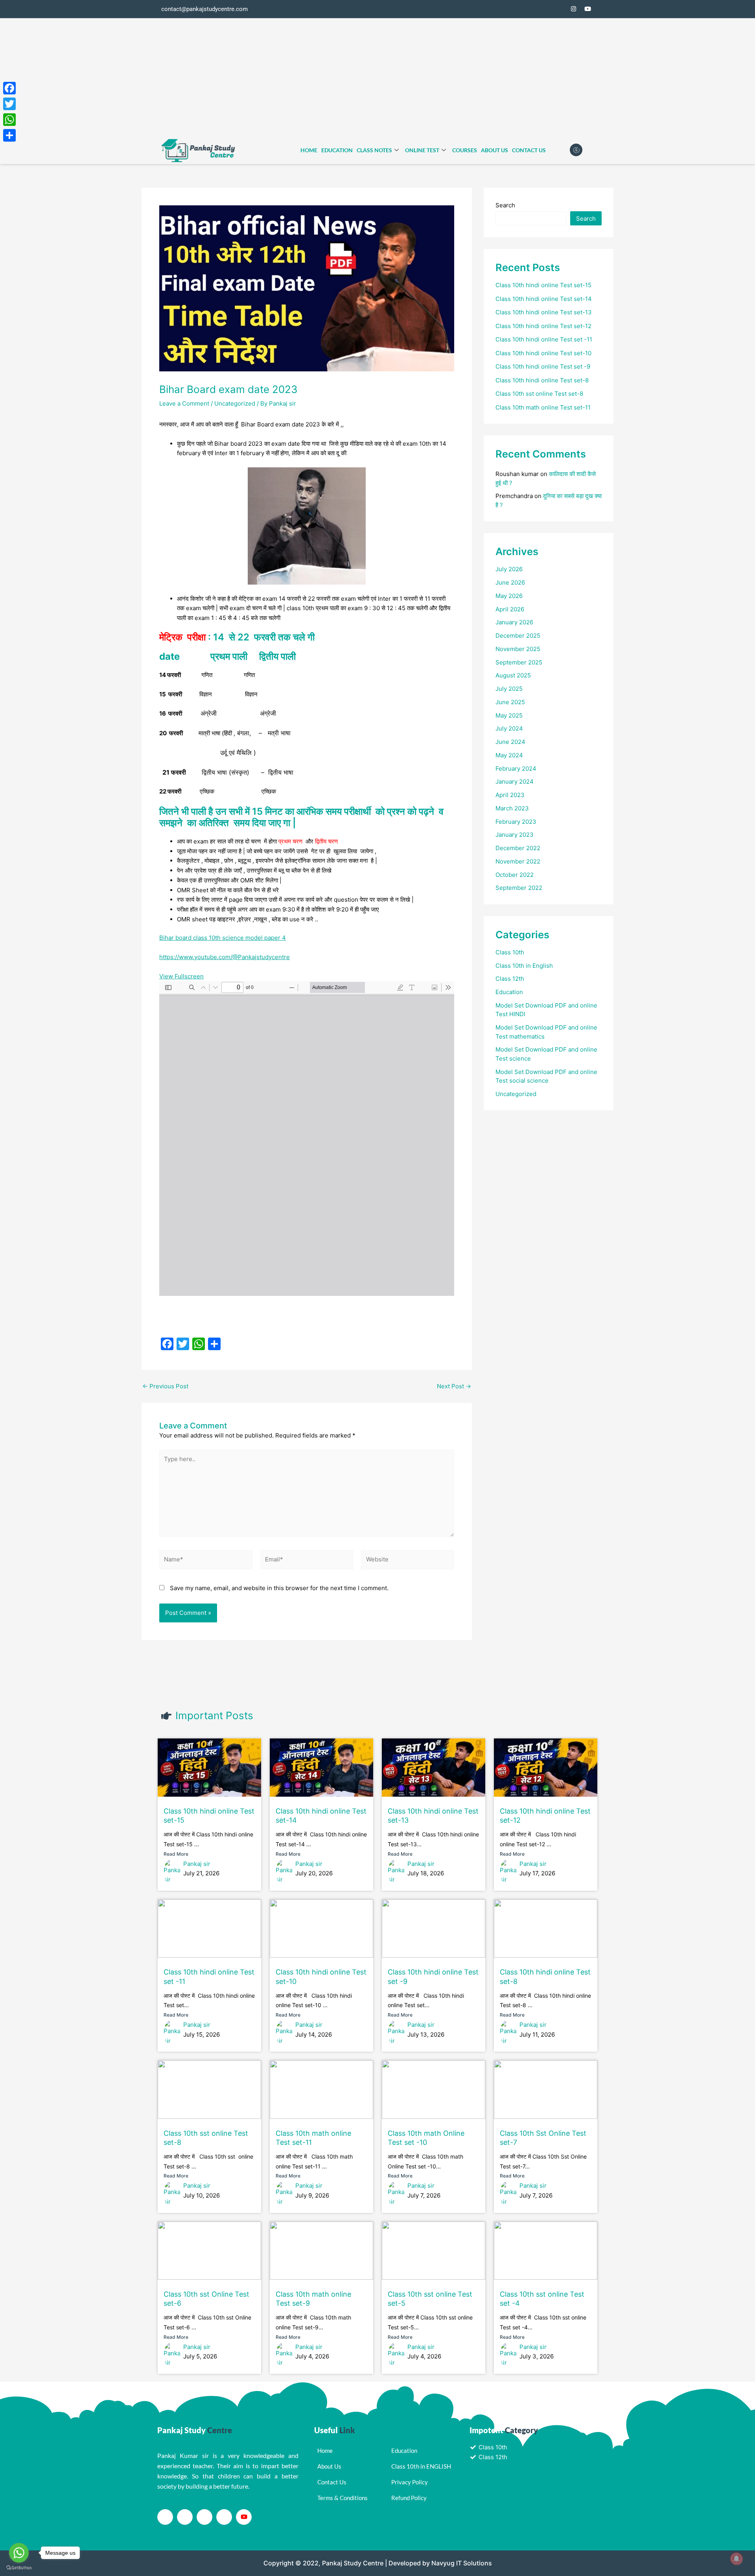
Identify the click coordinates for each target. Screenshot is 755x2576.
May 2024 (509, 755)
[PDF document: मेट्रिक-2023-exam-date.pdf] (307, 1139)
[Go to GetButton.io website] (19, 2568)
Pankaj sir (197, 1864)
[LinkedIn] (204, 2517)
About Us (494, 150)
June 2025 (510, 702)
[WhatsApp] (9, 120)
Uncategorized (235, 403)
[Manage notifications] (737, 2559)
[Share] (9, 135)
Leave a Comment (184, 403)
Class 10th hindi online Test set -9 (543, 366)
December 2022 (518, 848)
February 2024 (516, 769)
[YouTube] (587, 9)
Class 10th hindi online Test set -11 (544, 339)
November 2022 (518, 861)
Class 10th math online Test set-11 (543, 407)
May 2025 (509, 715)
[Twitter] (559, 9)
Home (309, 150)
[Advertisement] (377, 78)
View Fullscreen (181, 976)
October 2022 (515, 875)
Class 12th (510, 979)
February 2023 (516, 822)
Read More (176, 1854)
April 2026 (510, 609)
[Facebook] (545, 9)
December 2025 (518, 636)
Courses (465, 150)
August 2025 (513, 675)
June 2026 (510, 582)
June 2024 (510, 742)
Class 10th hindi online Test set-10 (543, 353)
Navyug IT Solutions (462, 2563)
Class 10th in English (524, 966)
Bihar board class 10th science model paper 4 (223, 938)
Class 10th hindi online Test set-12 (543, 326)
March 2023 (512, 808)
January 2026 (514, 622)
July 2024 (509, 728)
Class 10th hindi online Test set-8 (542, 380)
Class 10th (510, 952)
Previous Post (165, 1386)
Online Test (422, 150)
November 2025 (518, 649)
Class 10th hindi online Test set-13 (544, 312)
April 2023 (510, 795)
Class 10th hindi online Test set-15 (543, 285)
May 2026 (509, 596)
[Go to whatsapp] (19, 2553)
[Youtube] (244, 2517)
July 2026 (509, 569)
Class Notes (374, 150)
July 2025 (509, 689)
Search (505, 205)
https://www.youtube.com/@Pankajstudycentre (225, 957)
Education (337, 150)
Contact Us (529, 150)
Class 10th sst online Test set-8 (539, 394)
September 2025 (519, 662)
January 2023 (515, 835)
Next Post (454, 1386)
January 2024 (515, 781)
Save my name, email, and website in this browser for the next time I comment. (279, 1588)
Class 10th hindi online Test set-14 (544, 299)
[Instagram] (573, 9)
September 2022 (519, 888)
